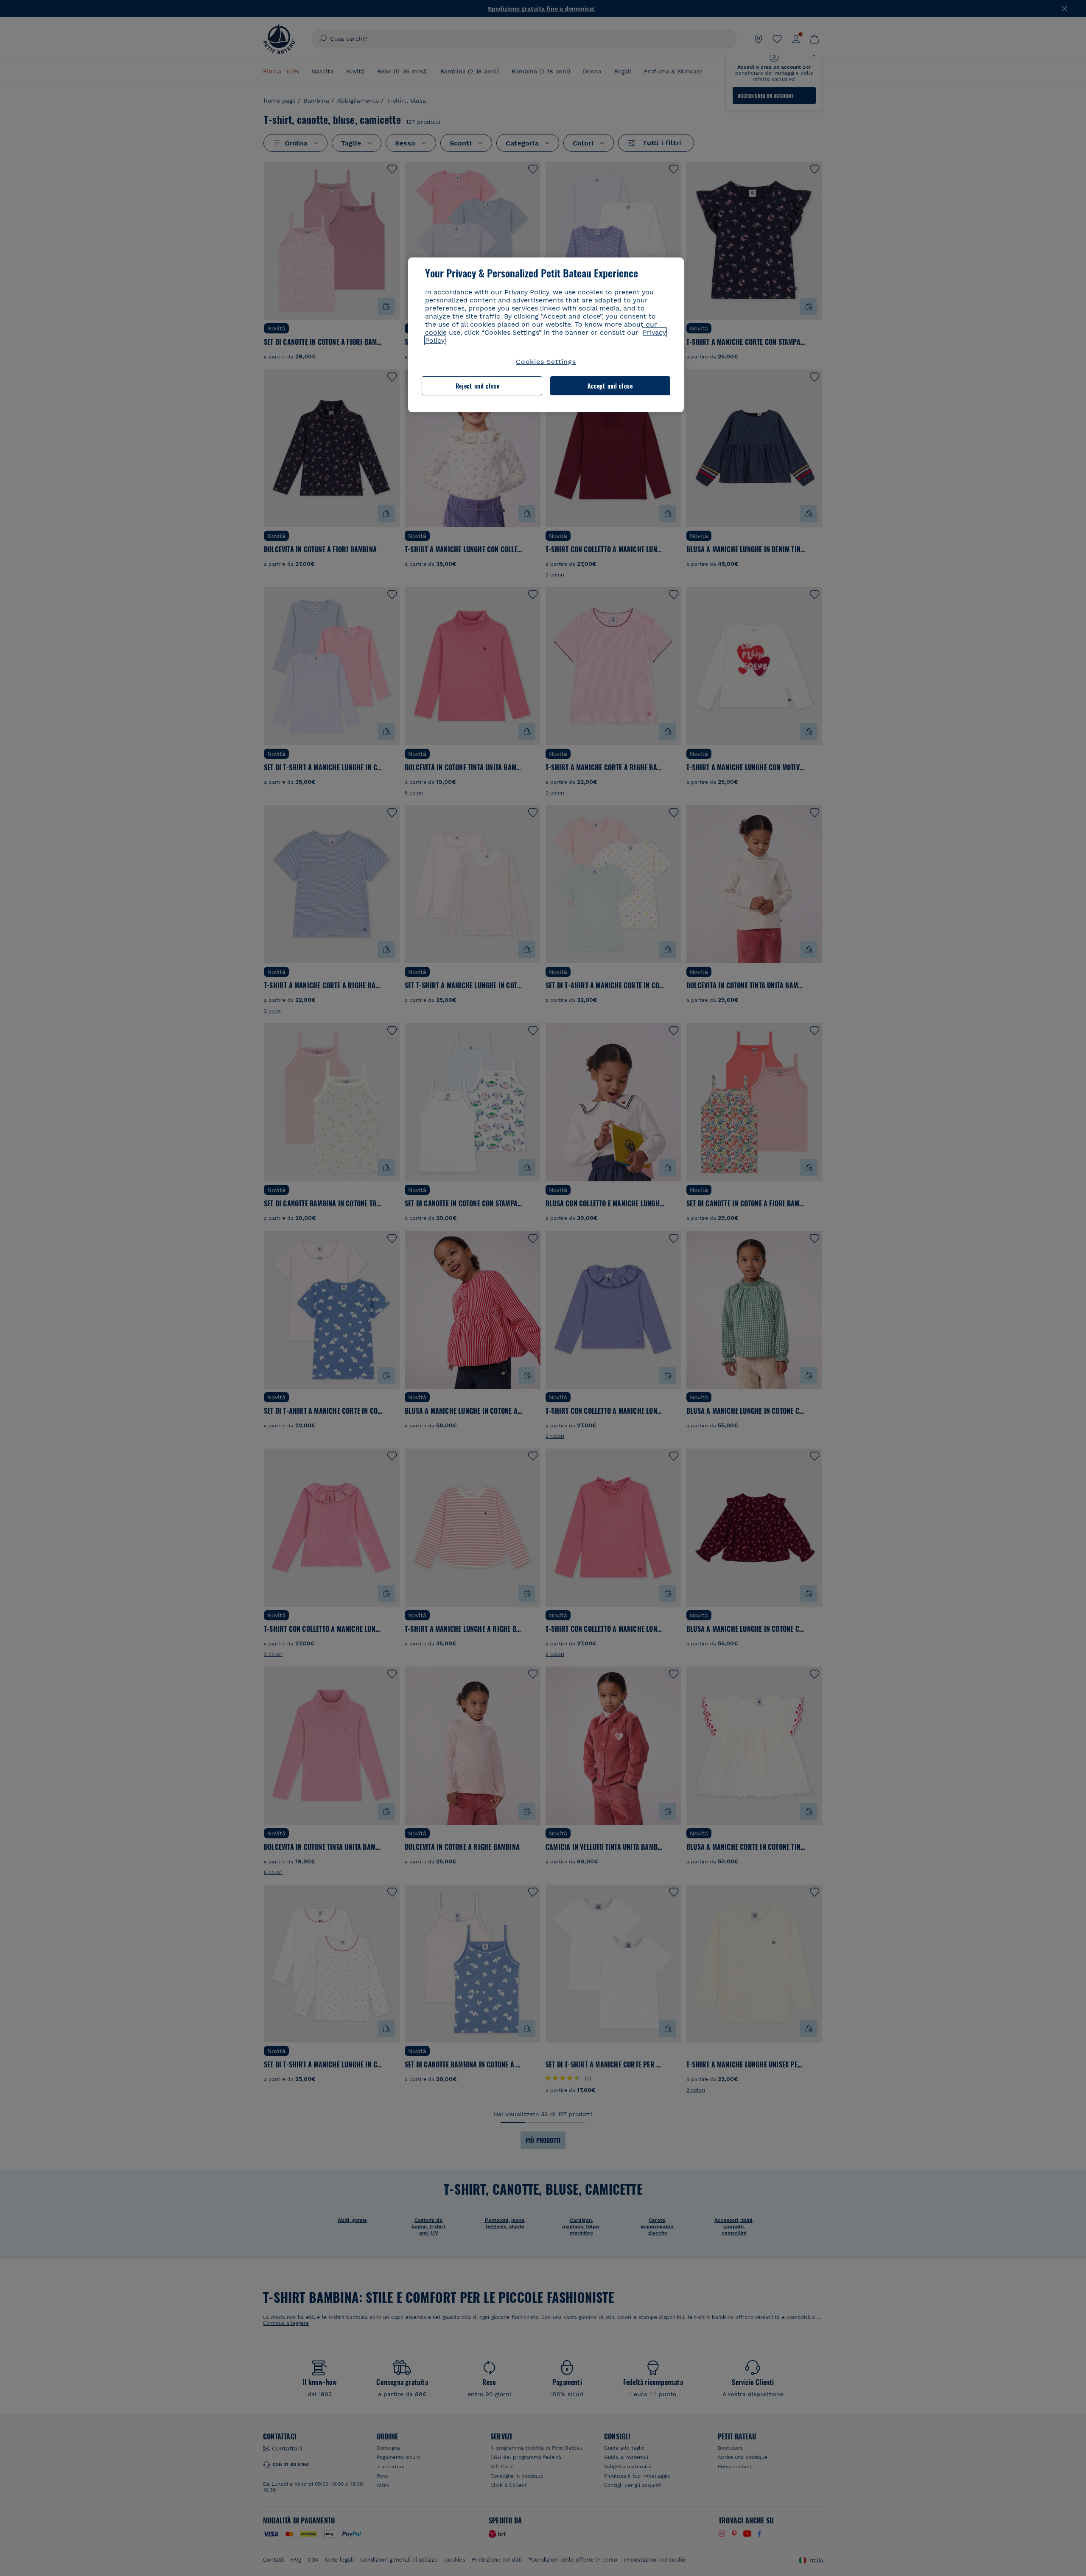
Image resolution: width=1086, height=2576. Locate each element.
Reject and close (478, 386)
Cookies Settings (546, 362)
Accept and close (610, 386)
